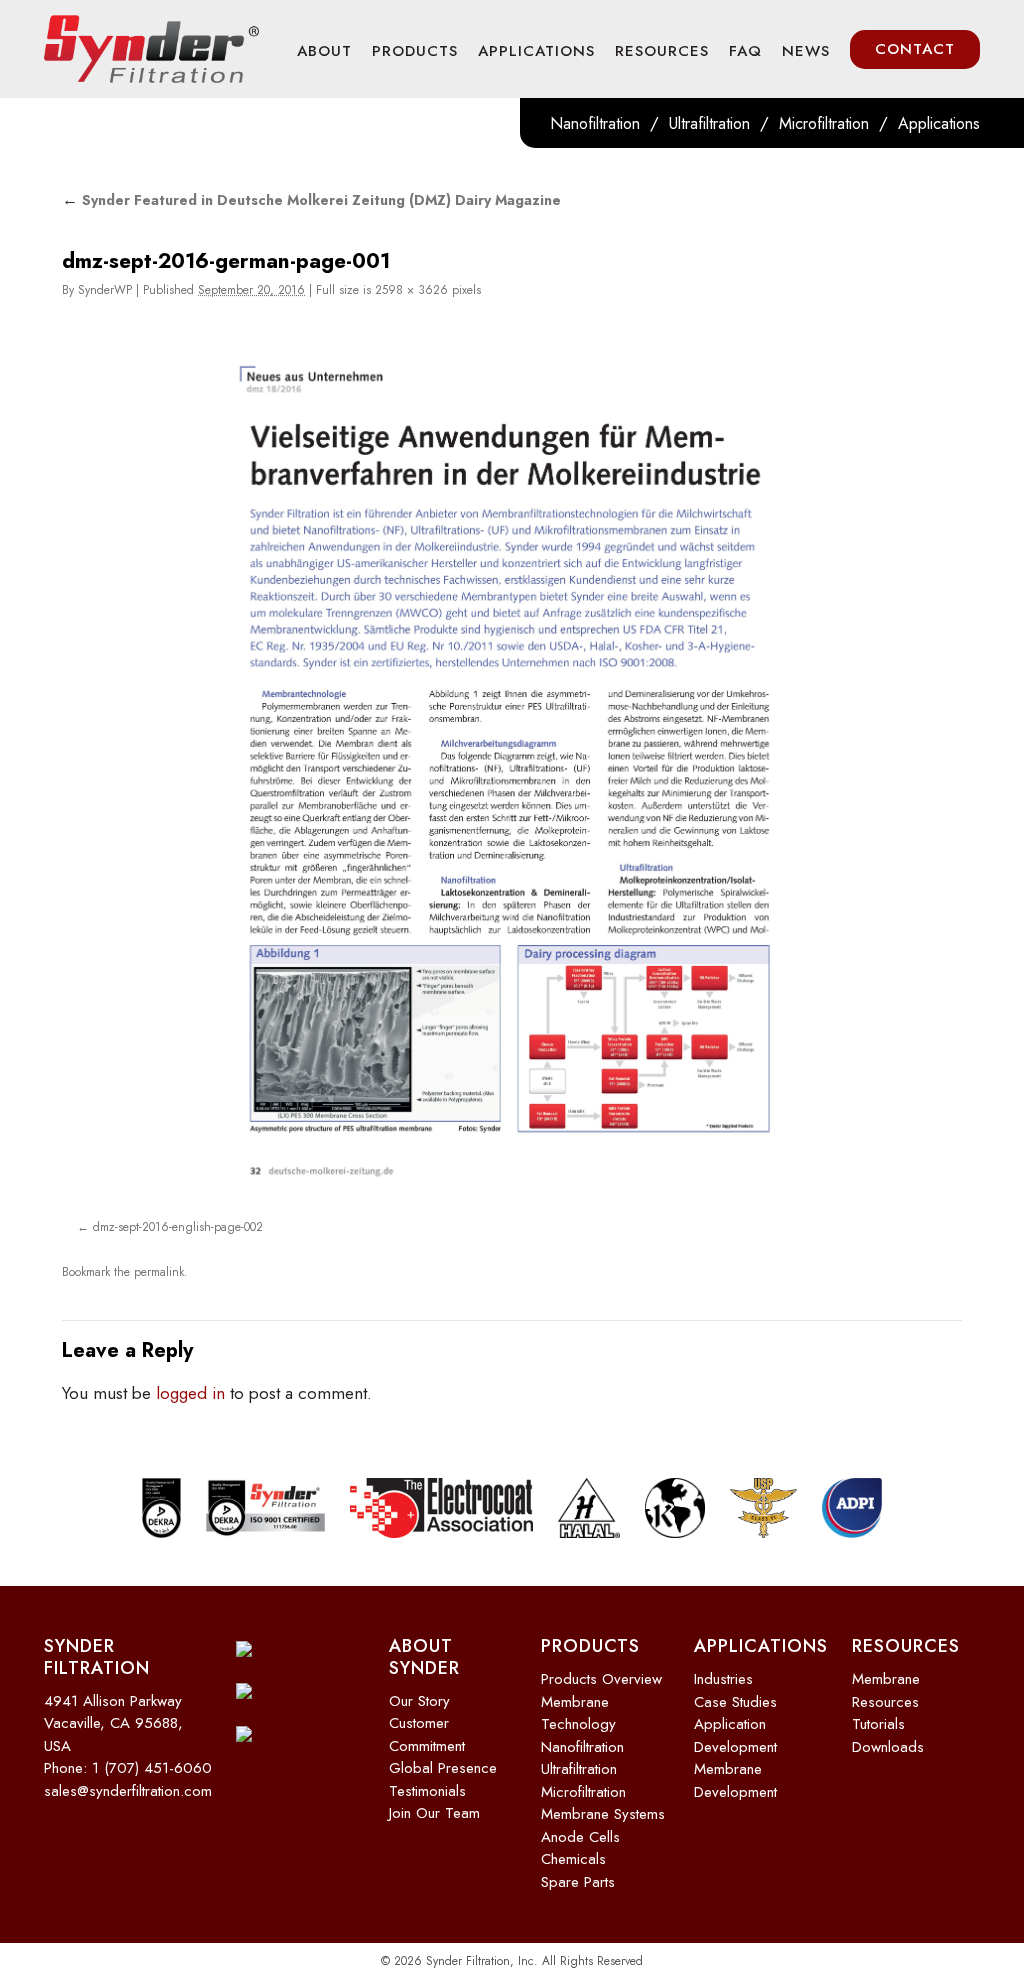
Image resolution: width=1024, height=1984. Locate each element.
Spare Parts (578, 1874)
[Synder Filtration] (151, 49)
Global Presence (443, 1761)
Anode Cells (580, 1829)
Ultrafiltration (709, 123)
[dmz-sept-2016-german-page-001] (512, 767)
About (324, 51)
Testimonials (427, 1783)
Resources (662, 51)
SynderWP (105, 290)
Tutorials (878, 1717)
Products (415, 51)
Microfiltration (824, 123)
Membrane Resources (886, 1683)
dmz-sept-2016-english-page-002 (178, 1226)
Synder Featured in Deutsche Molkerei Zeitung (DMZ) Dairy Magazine (311, 200)
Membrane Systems (603, 1807)
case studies (735, 1694)
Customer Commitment (427, 1727)
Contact (915, 49)
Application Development (735, 1728)
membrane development (735, 1773)
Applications (536, 51)
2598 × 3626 (411, 290)
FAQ (745, 51)
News (806, 51)
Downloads (888, 1739)
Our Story (419, 1693)
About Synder (424, 1650)
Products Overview (601, 1672)
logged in (190, 1386)
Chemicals (573, 1852)
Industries (723, 1672)
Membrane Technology (578, 1705)
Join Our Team (434, 1806)
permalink (159, 1268)
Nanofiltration (595, 123)
